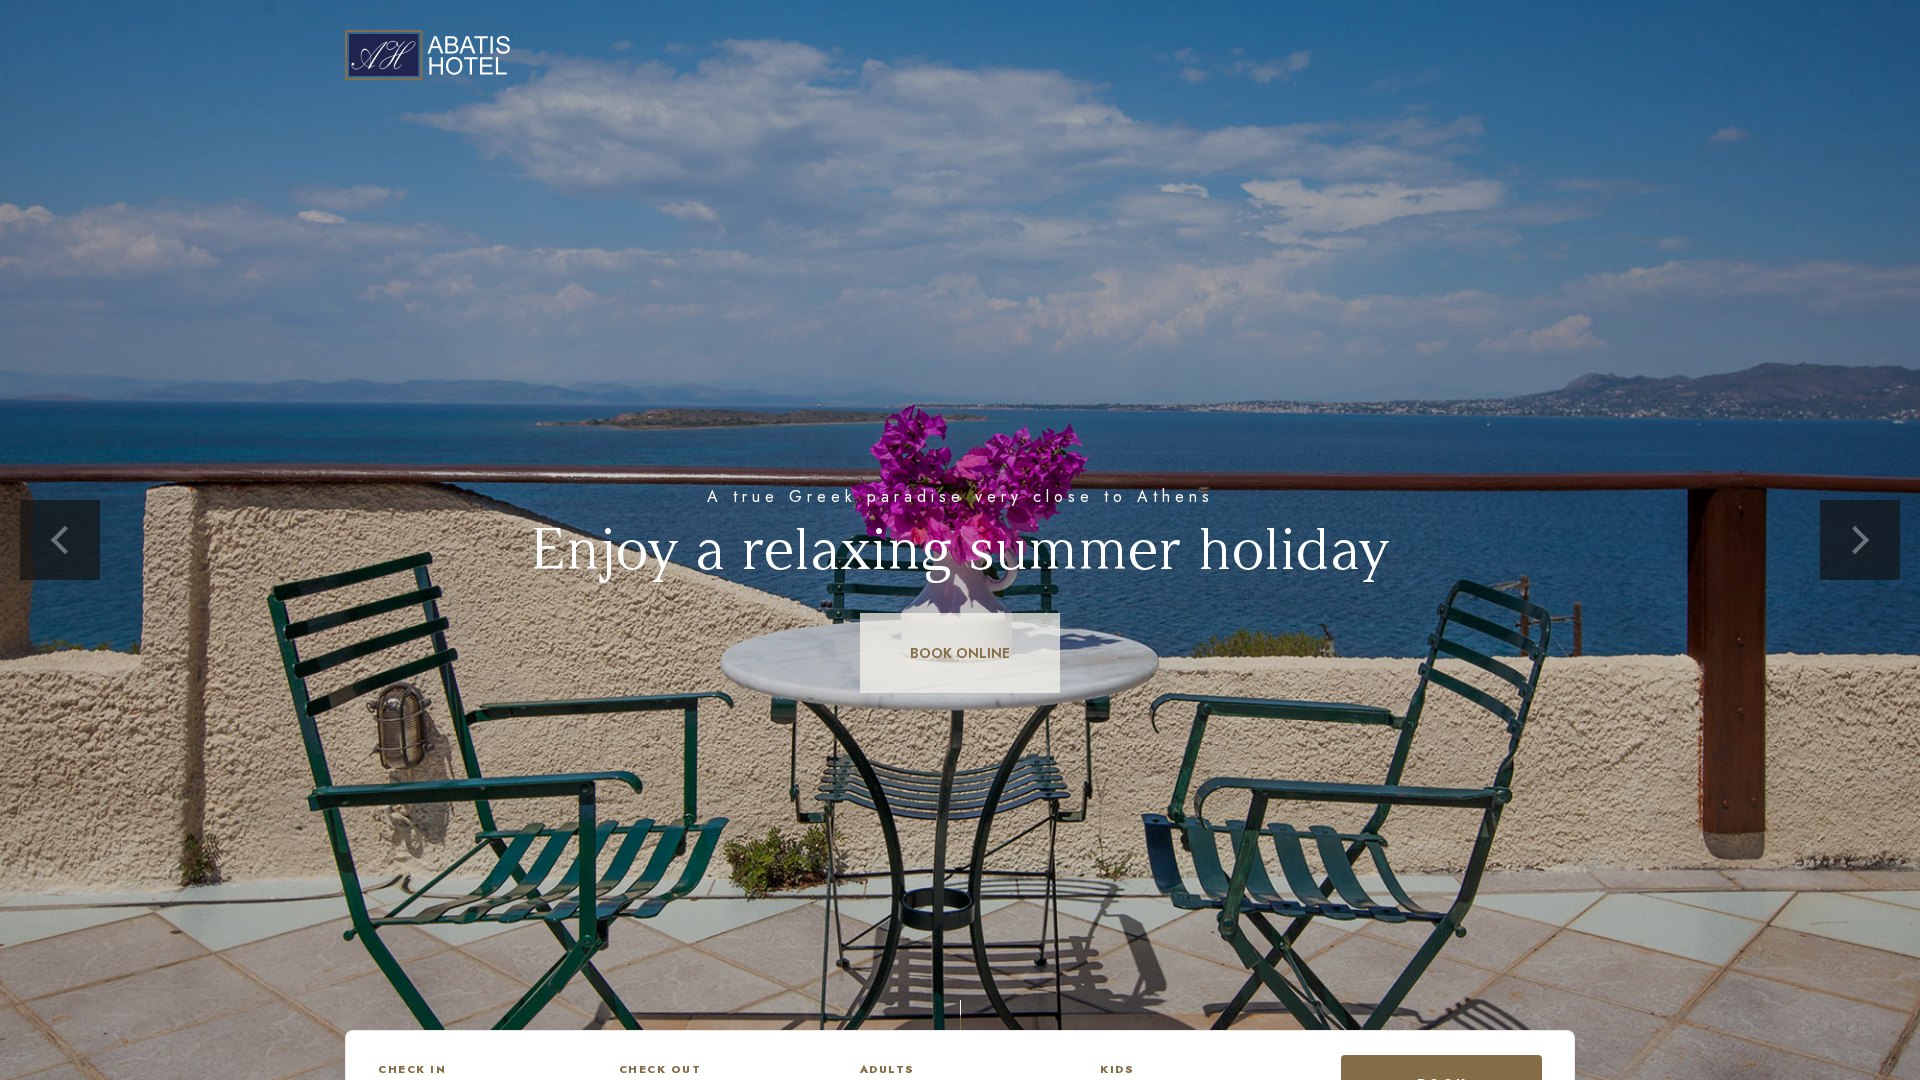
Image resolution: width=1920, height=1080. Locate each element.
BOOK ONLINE (960, 653)
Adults (887, 1069)
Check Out (660, 1069)
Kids (1117, 1069)
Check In (412, 1069)
